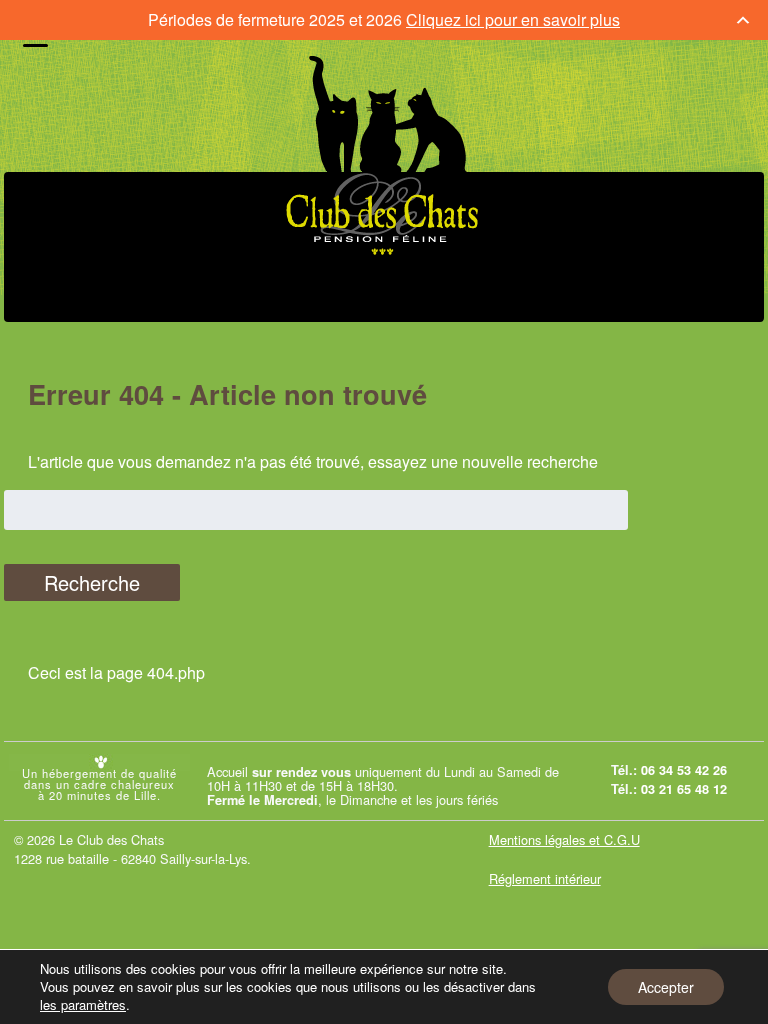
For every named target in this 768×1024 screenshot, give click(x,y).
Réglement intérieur (545, 878)
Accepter (666, 987)
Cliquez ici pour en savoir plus (513, 19)
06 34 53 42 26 (684, 770)
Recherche (92, 582)
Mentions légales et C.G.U (564, 839)
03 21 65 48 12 (684, 789)
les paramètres (83, 1005)
